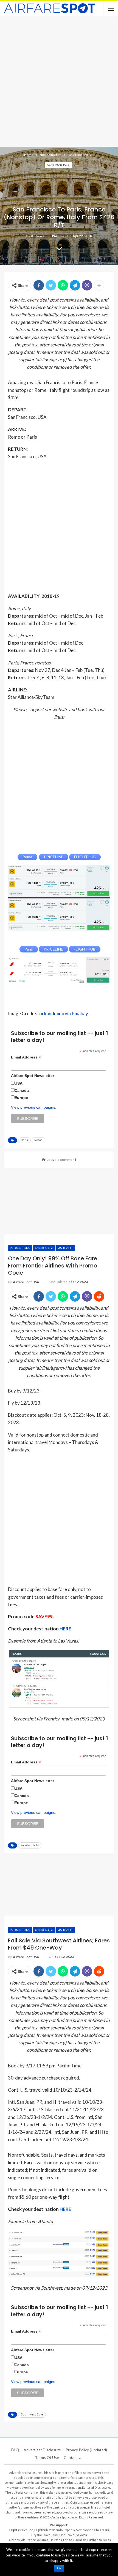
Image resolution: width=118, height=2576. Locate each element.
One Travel (67, 2535)
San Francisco (59, 165)
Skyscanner (84, 2530)
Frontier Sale (30, 1845)
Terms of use (47, 2457)
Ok (59, 2568)
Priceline (27, 2530)
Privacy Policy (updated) (86, 2450)
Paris (24, 1140)
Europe (21, 1098)
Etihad (68, 2540)
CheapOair (102, 2530)
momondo (56, 2530)
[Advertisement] (59, 81)
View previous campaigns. (34, 1107)
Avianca (43, 2540)
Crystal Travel (41, 2535)
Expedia (69, 2530)
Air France (29, 2540)
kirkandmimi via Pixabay (63, 1013)
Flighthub (41, 2530)
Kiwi (55, 2535)
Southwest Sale (32, 2415)
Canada (22, 1090)
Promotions (20, 1248)
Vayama (82, 2535)
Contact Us (74, 2457)
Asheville (66, 1248)
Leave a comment (61, 1160)
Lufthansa (95, 2540)
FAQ (15, 2450)
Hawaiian (80, 2540)
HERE (65, 1629)
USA (19, 1083)
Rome (38, 1140)
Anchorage (44, 1248)
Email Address (26, 1057)
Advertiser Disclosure (42, 2450)
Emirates (56, 2540)
